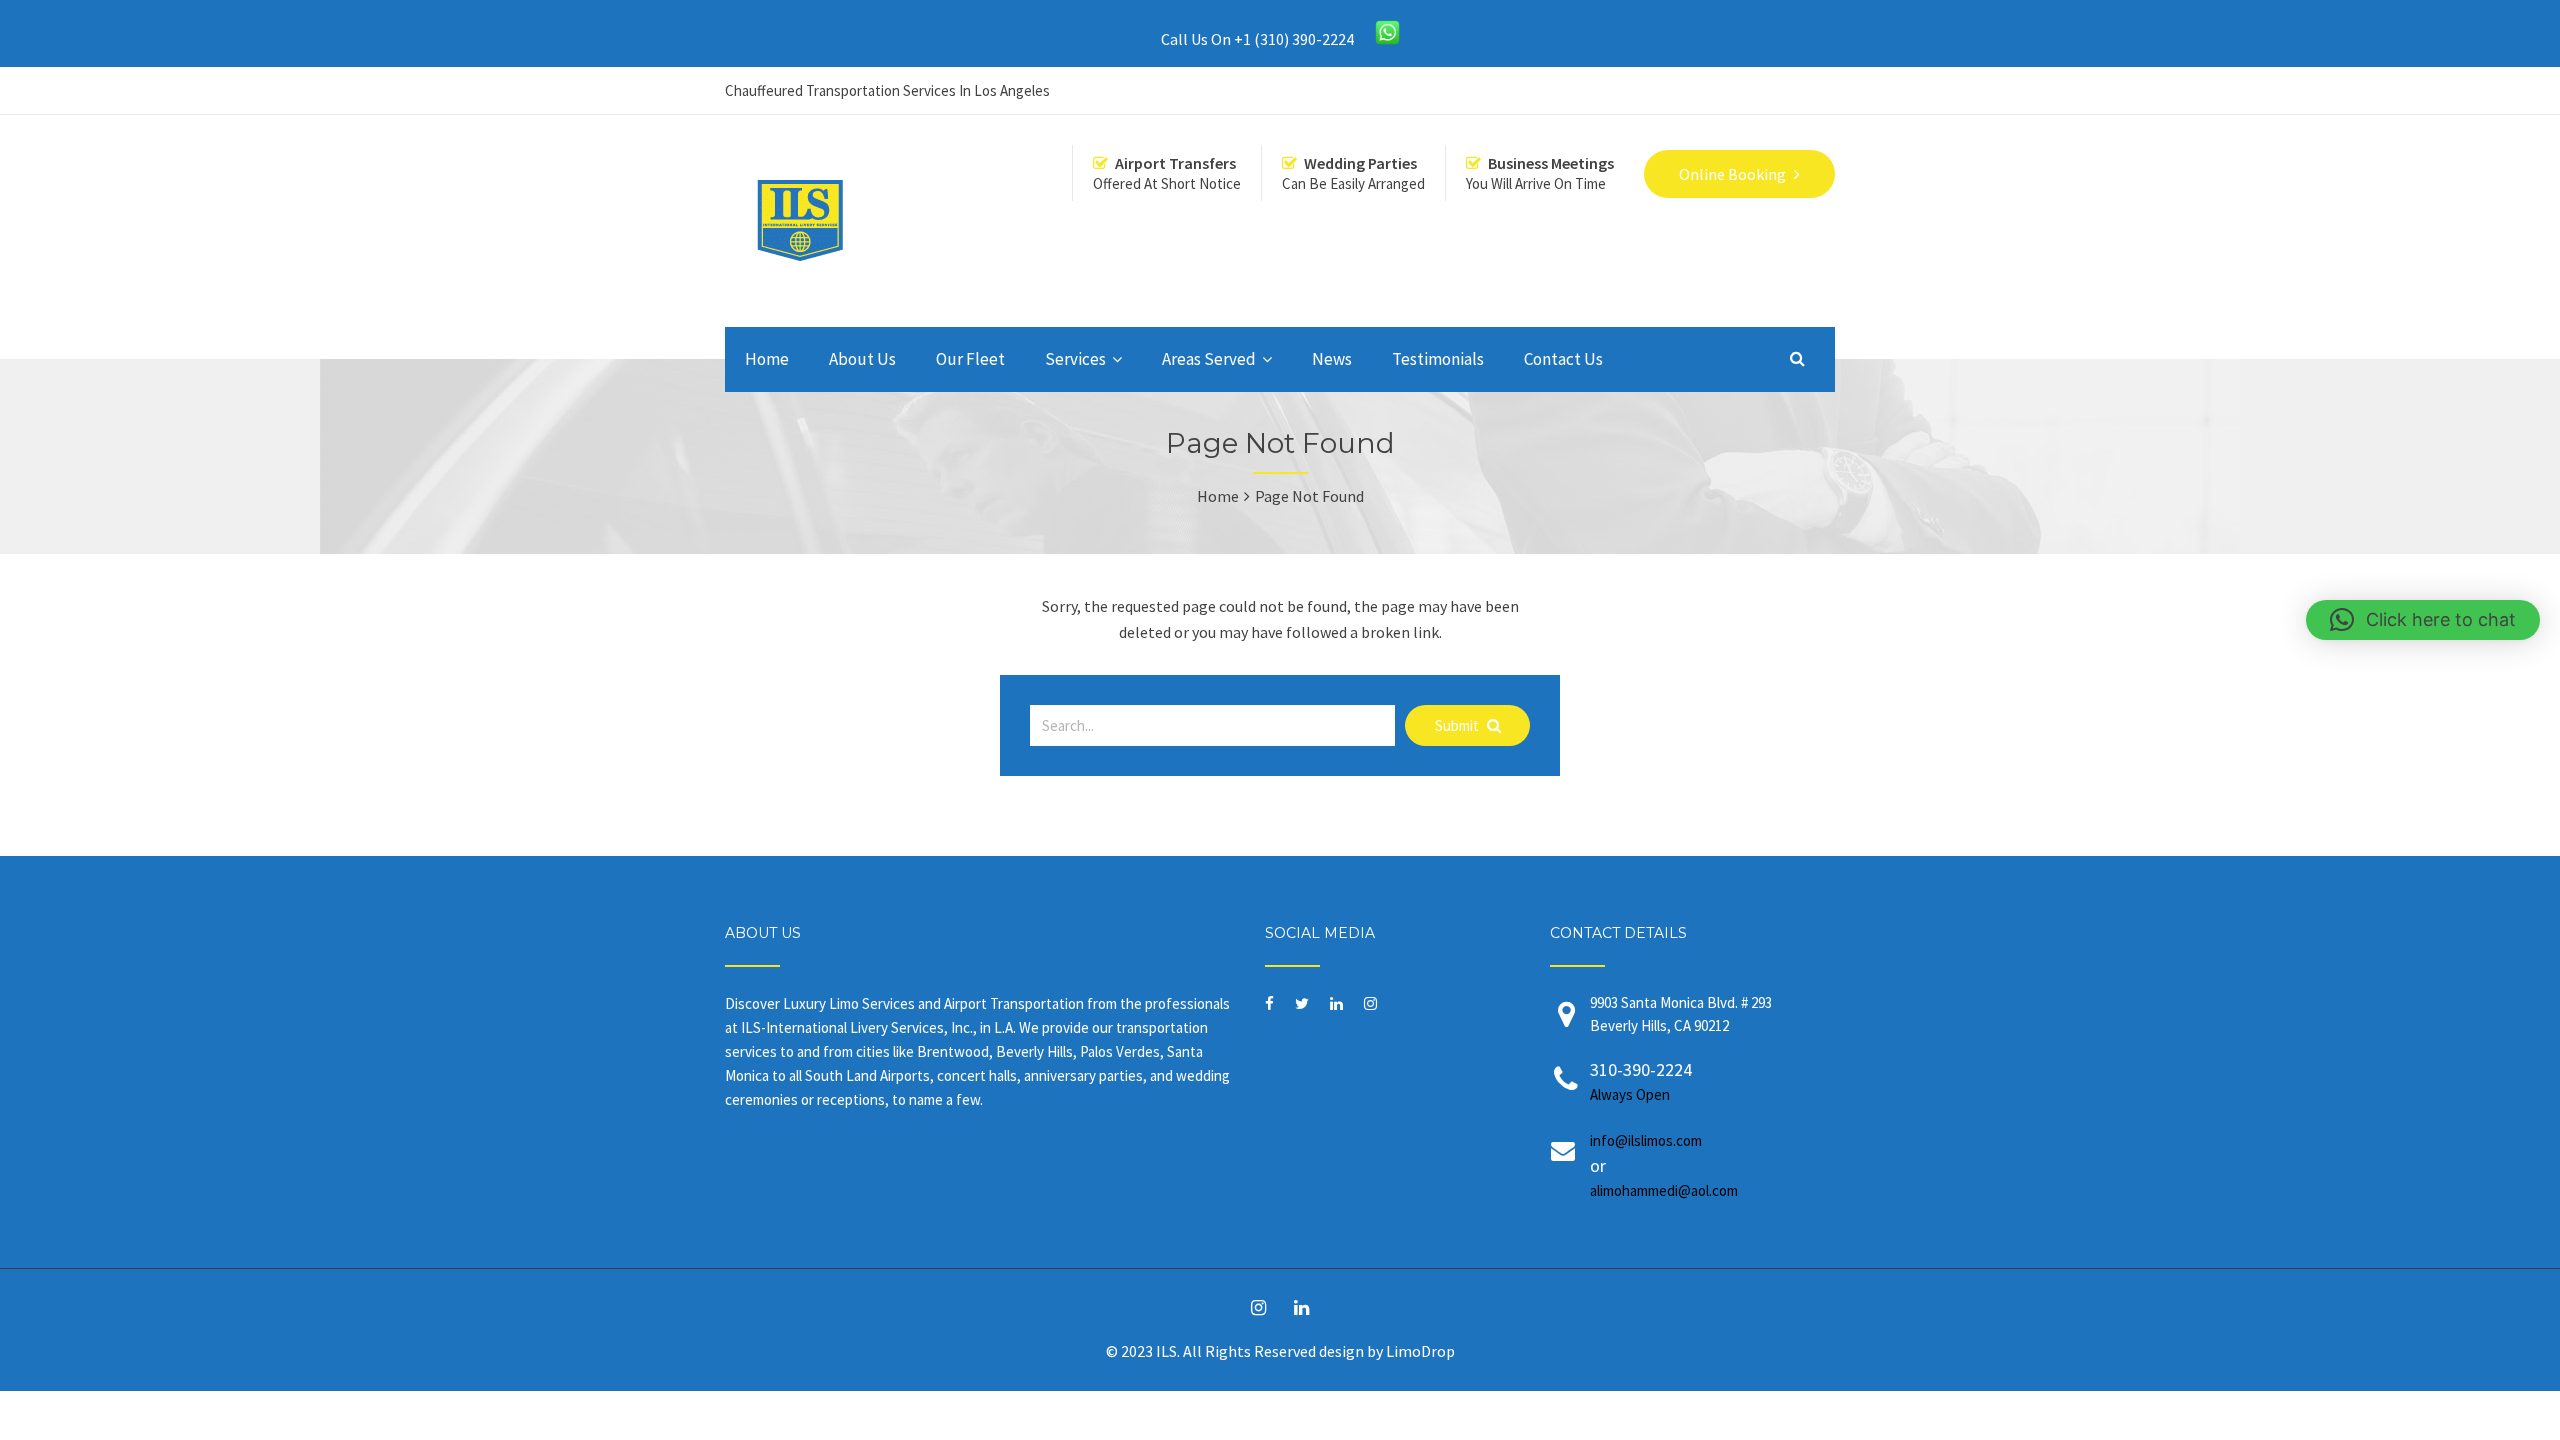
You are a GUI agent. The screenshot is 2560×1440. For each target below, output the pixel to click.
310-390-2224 (1641, 1081)
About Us (862, 359)
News (1332, 359)
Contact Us (1563, 359)
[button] (2423, 620)
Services (1075, 359)
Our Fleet (970, 359)
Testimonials (1438, 359)
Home (767, 359)
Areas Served (1209, 359)
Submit (1458, 725)
